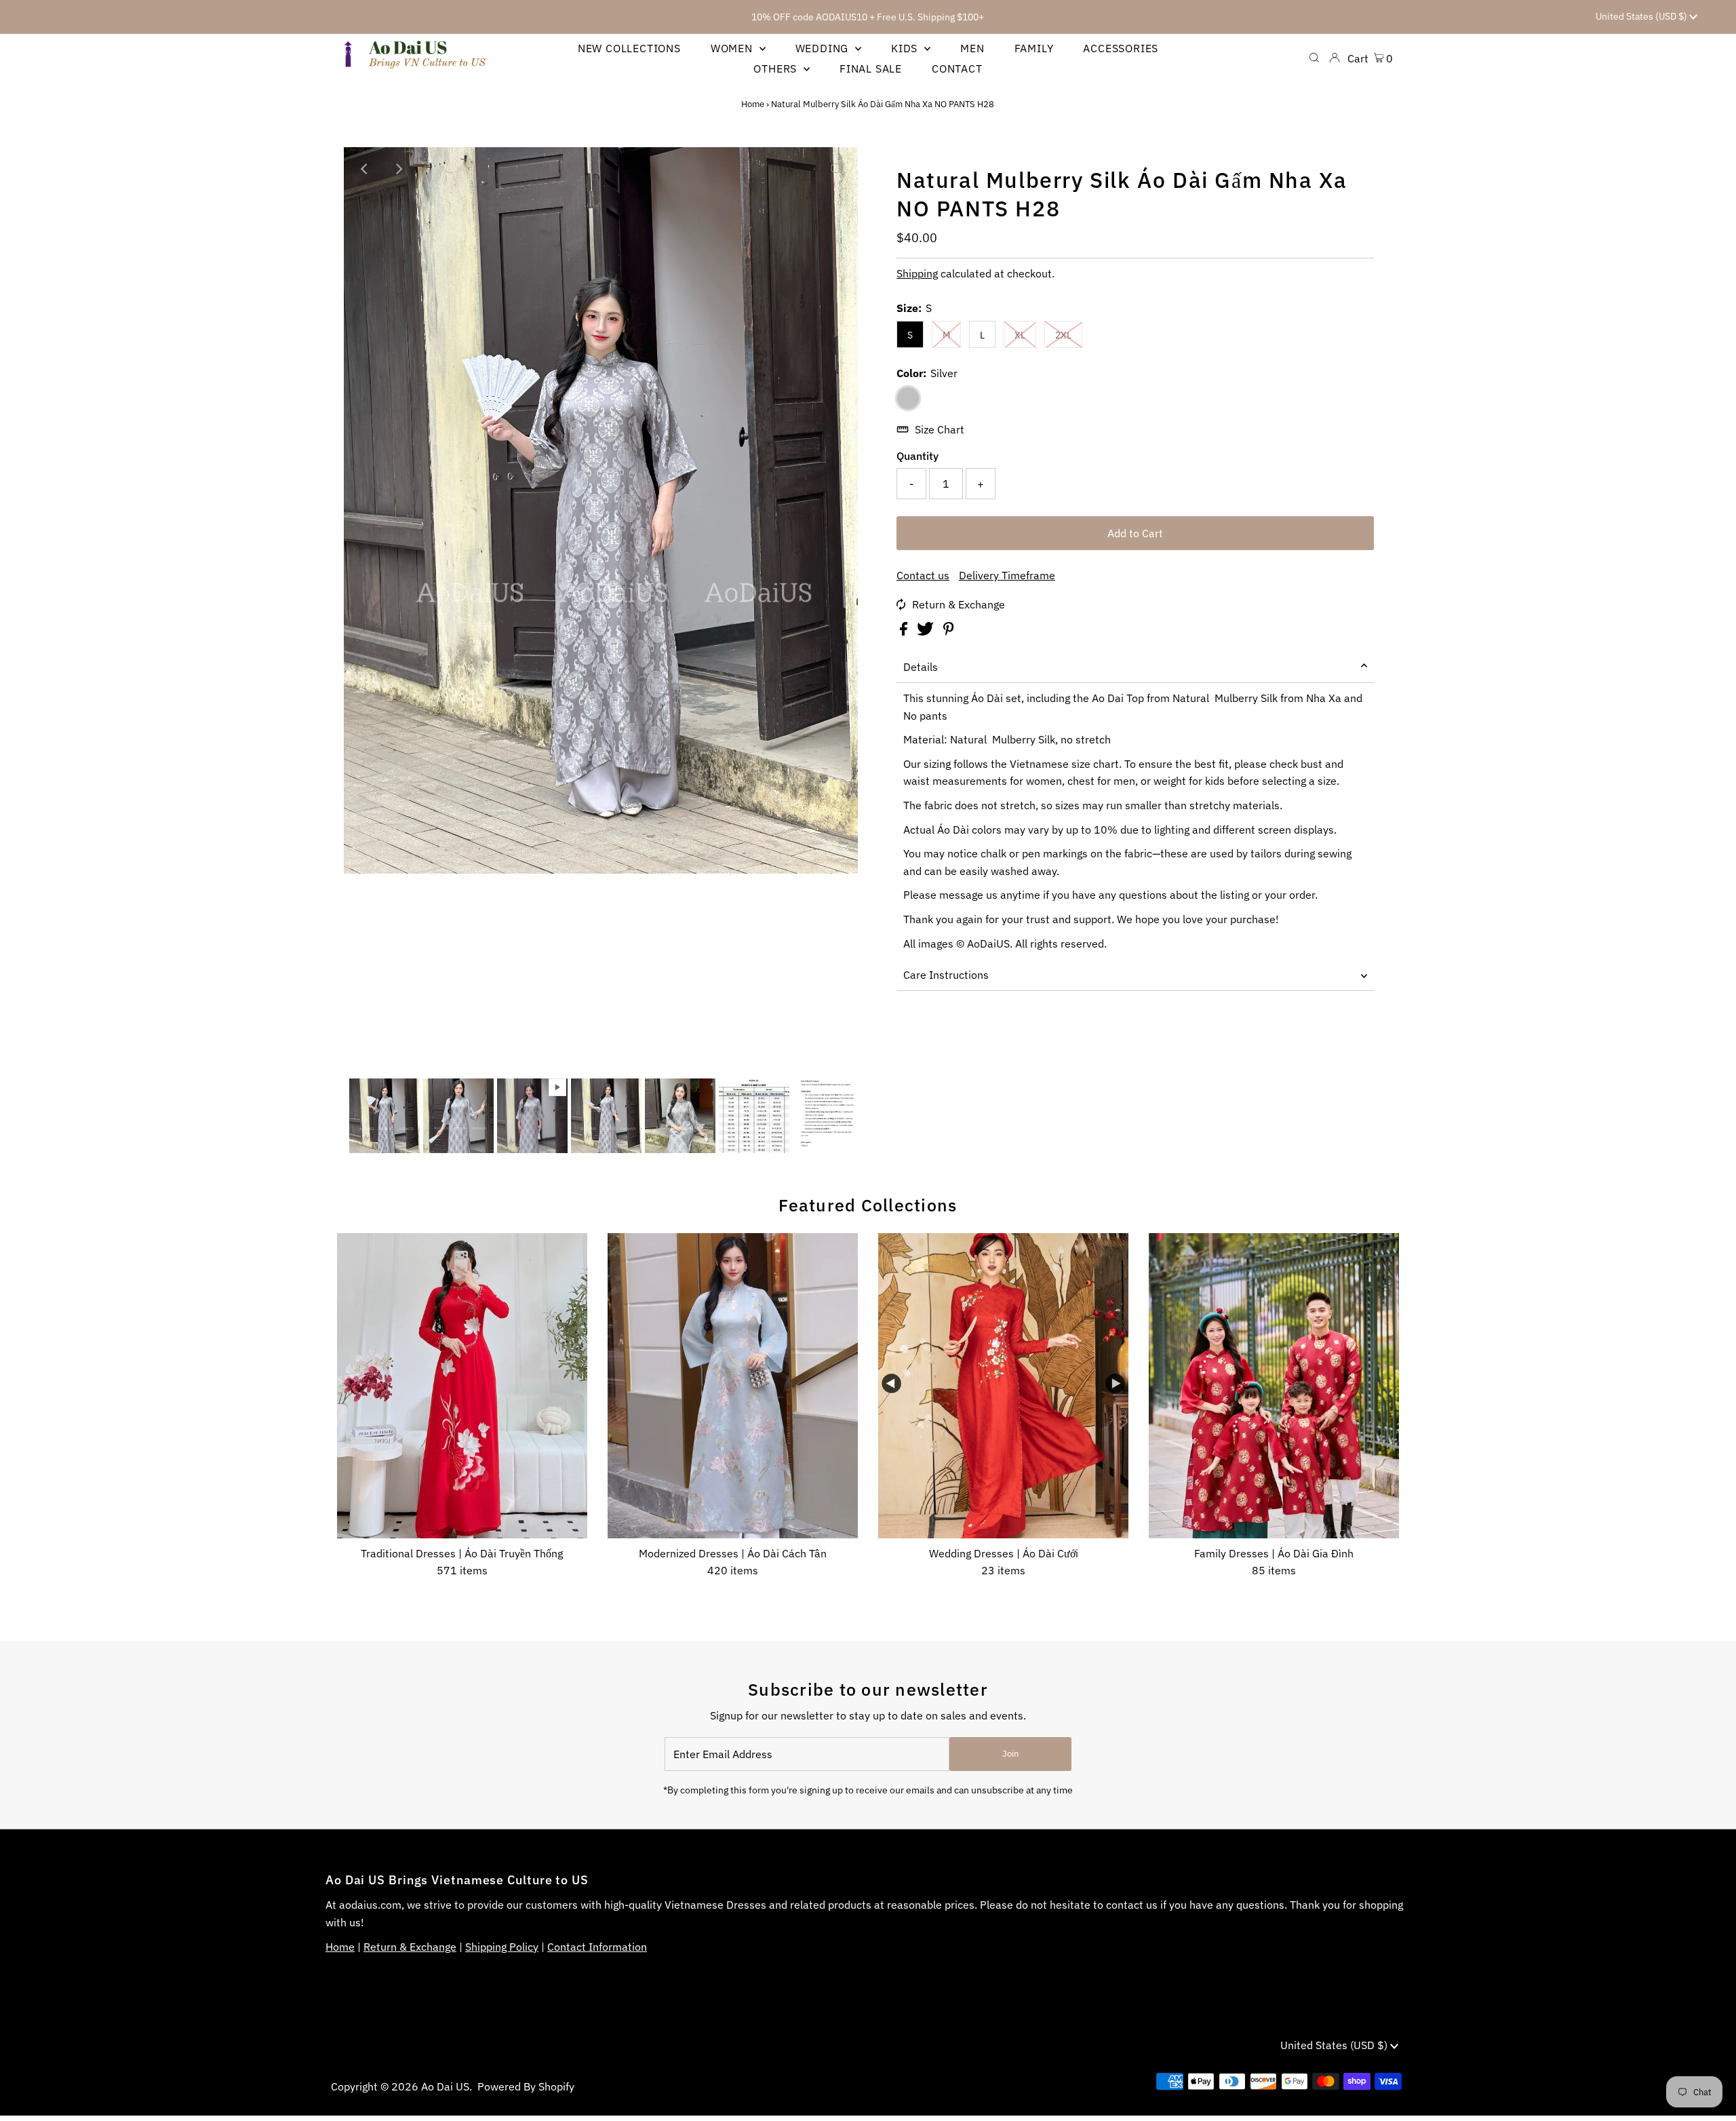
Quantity (918, 456)
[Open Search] (1314, 58)
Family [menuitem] (1034, 48)
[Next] (399, 169)
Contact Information (597, 1947)
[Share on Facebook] (905, 631)
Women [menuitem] (733, 48)
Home (753, 104)
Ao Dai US (445, 2086)
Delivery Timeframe (1007, 575)
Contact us (923, 575)
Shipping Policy (502, 1947)
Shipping (917, 273)
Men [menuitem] (972, 48)
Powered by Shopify (526, 2086)
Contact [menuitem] (957, 69)
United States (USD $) (1642, 16)
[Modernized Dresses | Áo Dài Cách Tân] (733, 1386)
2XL (1063, 335)
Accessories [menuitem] (1121, 48)
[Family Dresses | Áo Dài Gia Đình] (1274, 1386)
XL (1020, 335)
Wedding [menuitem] (824, 48)
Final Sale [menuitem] (871, 69)
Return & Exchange (959, 604)
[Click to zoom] (836, 169)
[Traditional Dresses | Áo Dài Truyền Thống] (462, 1386)
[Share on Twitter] (927, 631)
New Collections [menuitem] (629, 48)
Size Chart (940, 429)
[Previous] (366, 169)
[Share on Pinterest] (949, 631)
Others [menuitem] (777, 69)
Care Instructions (946, 975)
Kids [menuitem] (906, 48)
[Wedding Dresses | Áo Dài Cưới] (1003, 1386)
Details (921, 667)
